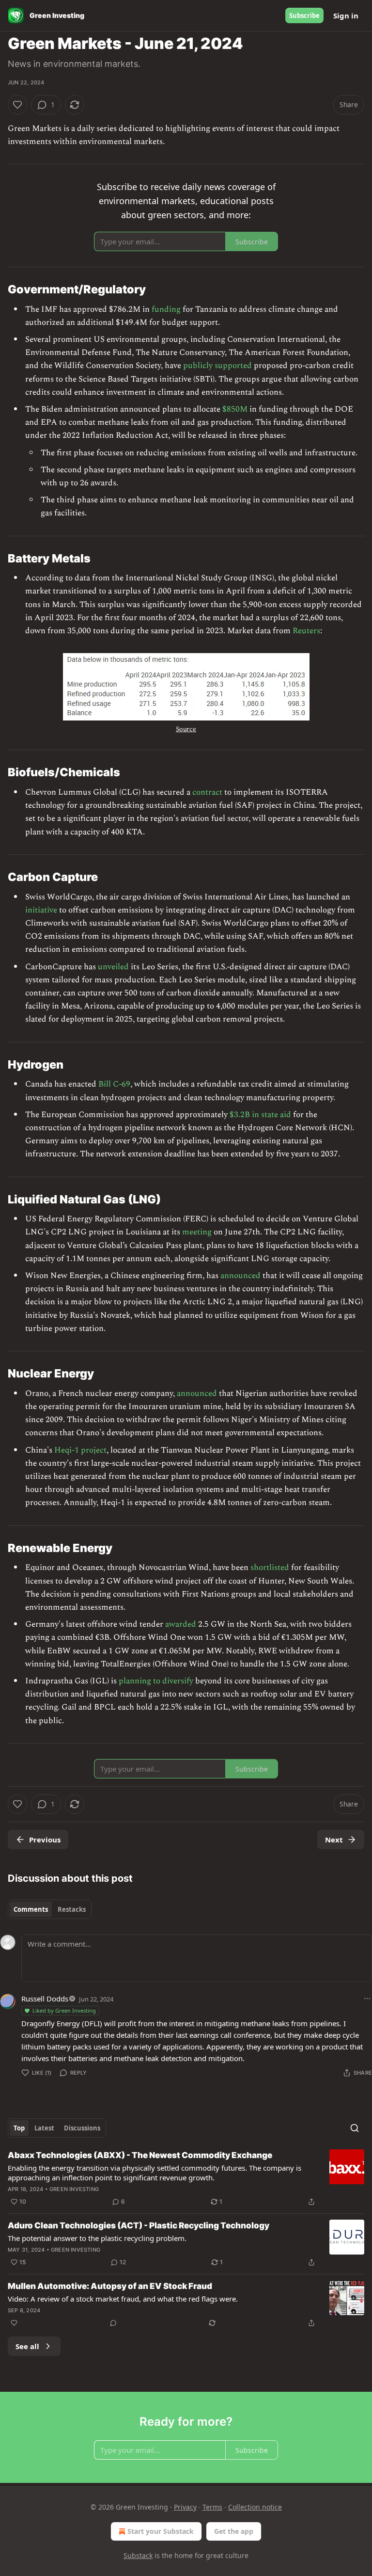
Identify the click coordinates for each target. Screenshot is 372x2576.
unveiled (113, 967)
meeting (197, 1232)
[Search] (355, 2128)
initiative (41, 910)
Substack (138, 2555)
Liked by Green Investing (64, 2010)
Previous (45, 1840)
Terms (212, 2507)
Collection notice (255, 2507)
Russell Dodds (45, 1999)
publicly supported (217, 366)
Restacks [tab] (72, 1909)
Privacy (185, 2507)
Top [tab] (19, 2128)
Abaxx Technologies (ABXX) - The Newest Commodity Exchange (140, 2155)
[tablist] (50, 1909)
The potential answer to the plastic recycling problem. (97, 2238)
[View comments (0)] (113, 2323)
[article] (186, 2178)
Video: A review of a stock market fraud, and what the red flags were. (123, 2299)
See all (27, 2346)
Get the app (234, 2531)
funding (166, 309)
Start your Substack (161, 2531)
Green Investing (74, 2189)
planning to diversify (156, 1681)
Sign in (346, 16)
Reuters (306, 631)
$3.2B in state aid (260, 1115)
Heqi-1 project (80, 1450)
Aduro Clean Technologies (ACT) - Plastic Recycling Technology (139, 2225)
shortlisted (270, 1568)
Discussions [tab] (82, 2128)
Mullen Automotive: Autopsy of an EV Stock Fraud (110, 2286)
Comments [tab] (31, 1909)
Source (186, 729)
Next (334, 1840)
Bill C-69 (114, 1084)
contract (207, 792)
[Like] (17, 105)
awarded (181, 1624)
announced (240, 1276)
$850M (235, 409)
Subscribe (304, 16)
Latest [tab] (44, 2128)
